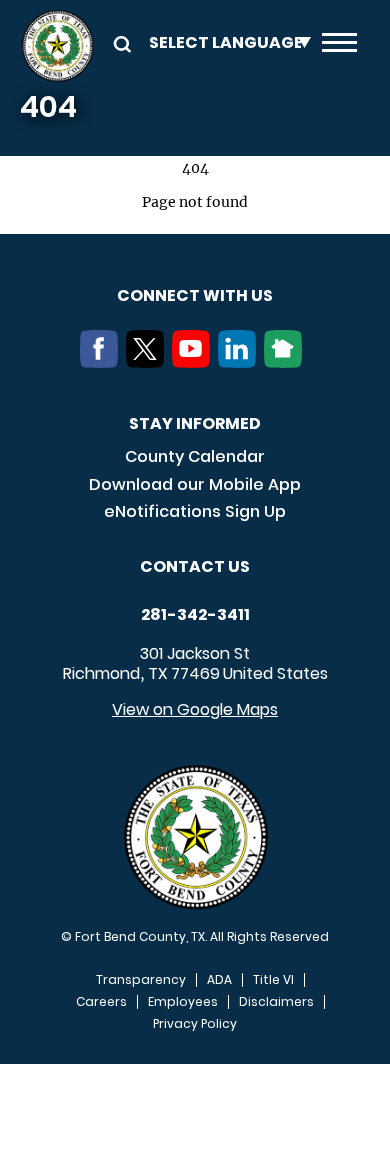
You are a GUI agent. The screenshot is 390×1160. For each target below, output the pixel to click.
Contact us (195, 566)
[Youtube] (195, 362)
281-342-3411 (195, 615)
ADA (219, 980)
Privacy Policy (195, 1024)
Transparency (141, 980)
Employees (183, 1002)
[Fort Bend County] (57, 46)
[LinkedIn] (241, 362)
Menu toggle (339, 46)
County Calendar (195, 456)
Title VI (273, 980)
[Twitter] (149, 362)
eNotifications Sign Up (195, 511)
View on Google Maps (195, 709)
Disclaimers (276, 1002)
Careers (101, 1002)
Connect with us (195, 295)
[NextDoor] (287, 362)
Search (119, 42)
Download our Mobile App (195, 484)
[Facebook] (103, 362)
